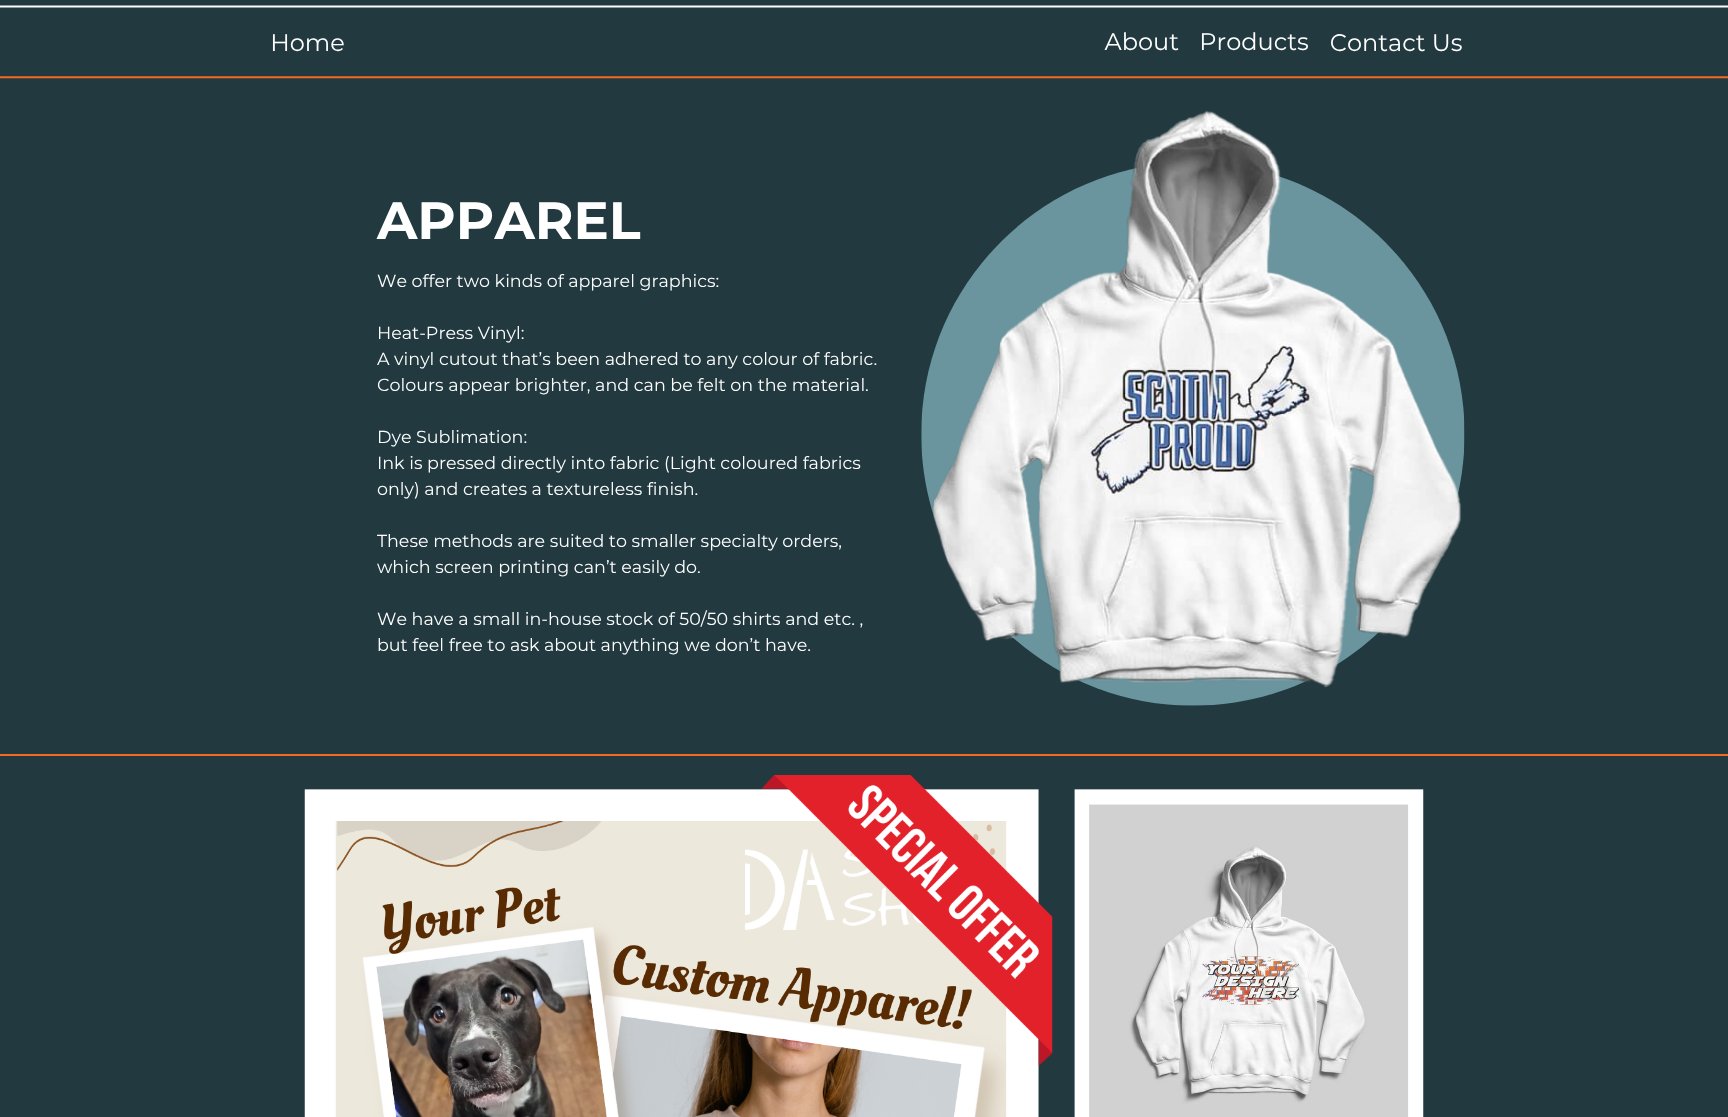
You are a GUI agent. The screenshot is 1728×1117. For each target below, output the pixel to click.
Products (1253, 43)
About (1142, 43)
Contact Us (1396, 43)
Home (307, 43)
